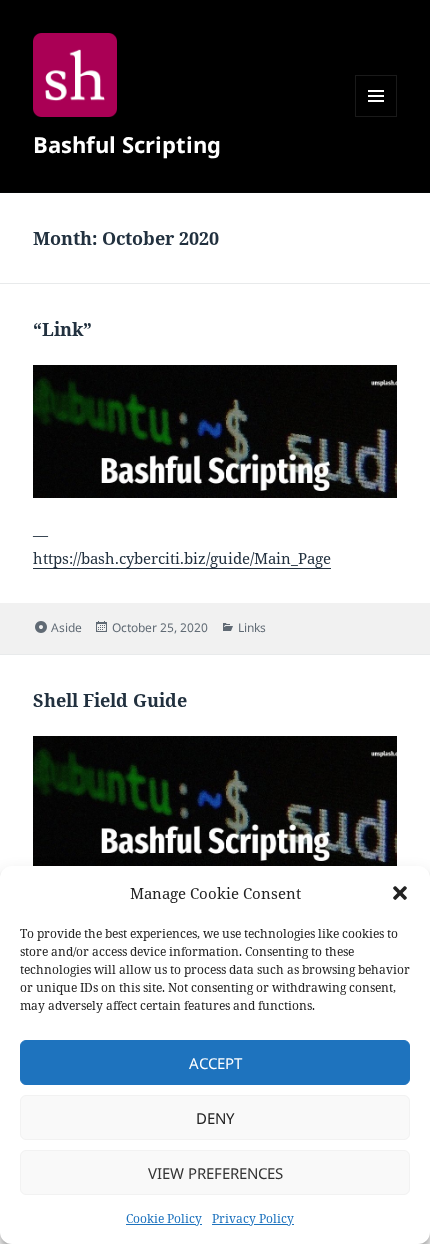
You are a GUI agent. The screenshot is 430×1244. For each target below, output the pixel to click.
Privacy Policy (253, 1218)
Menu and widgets (376, 116)
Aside (66, 627)
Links (252, 627)
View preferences (215, 1173)
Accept (215, 1063)
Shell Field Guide (110, 700)
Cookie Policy (164, 1218)
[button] (400, 893)
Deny (215, 1118)
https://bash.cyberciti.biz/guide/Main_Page (182, 558)
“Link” (62, 329)
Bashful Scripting (127, 144)
